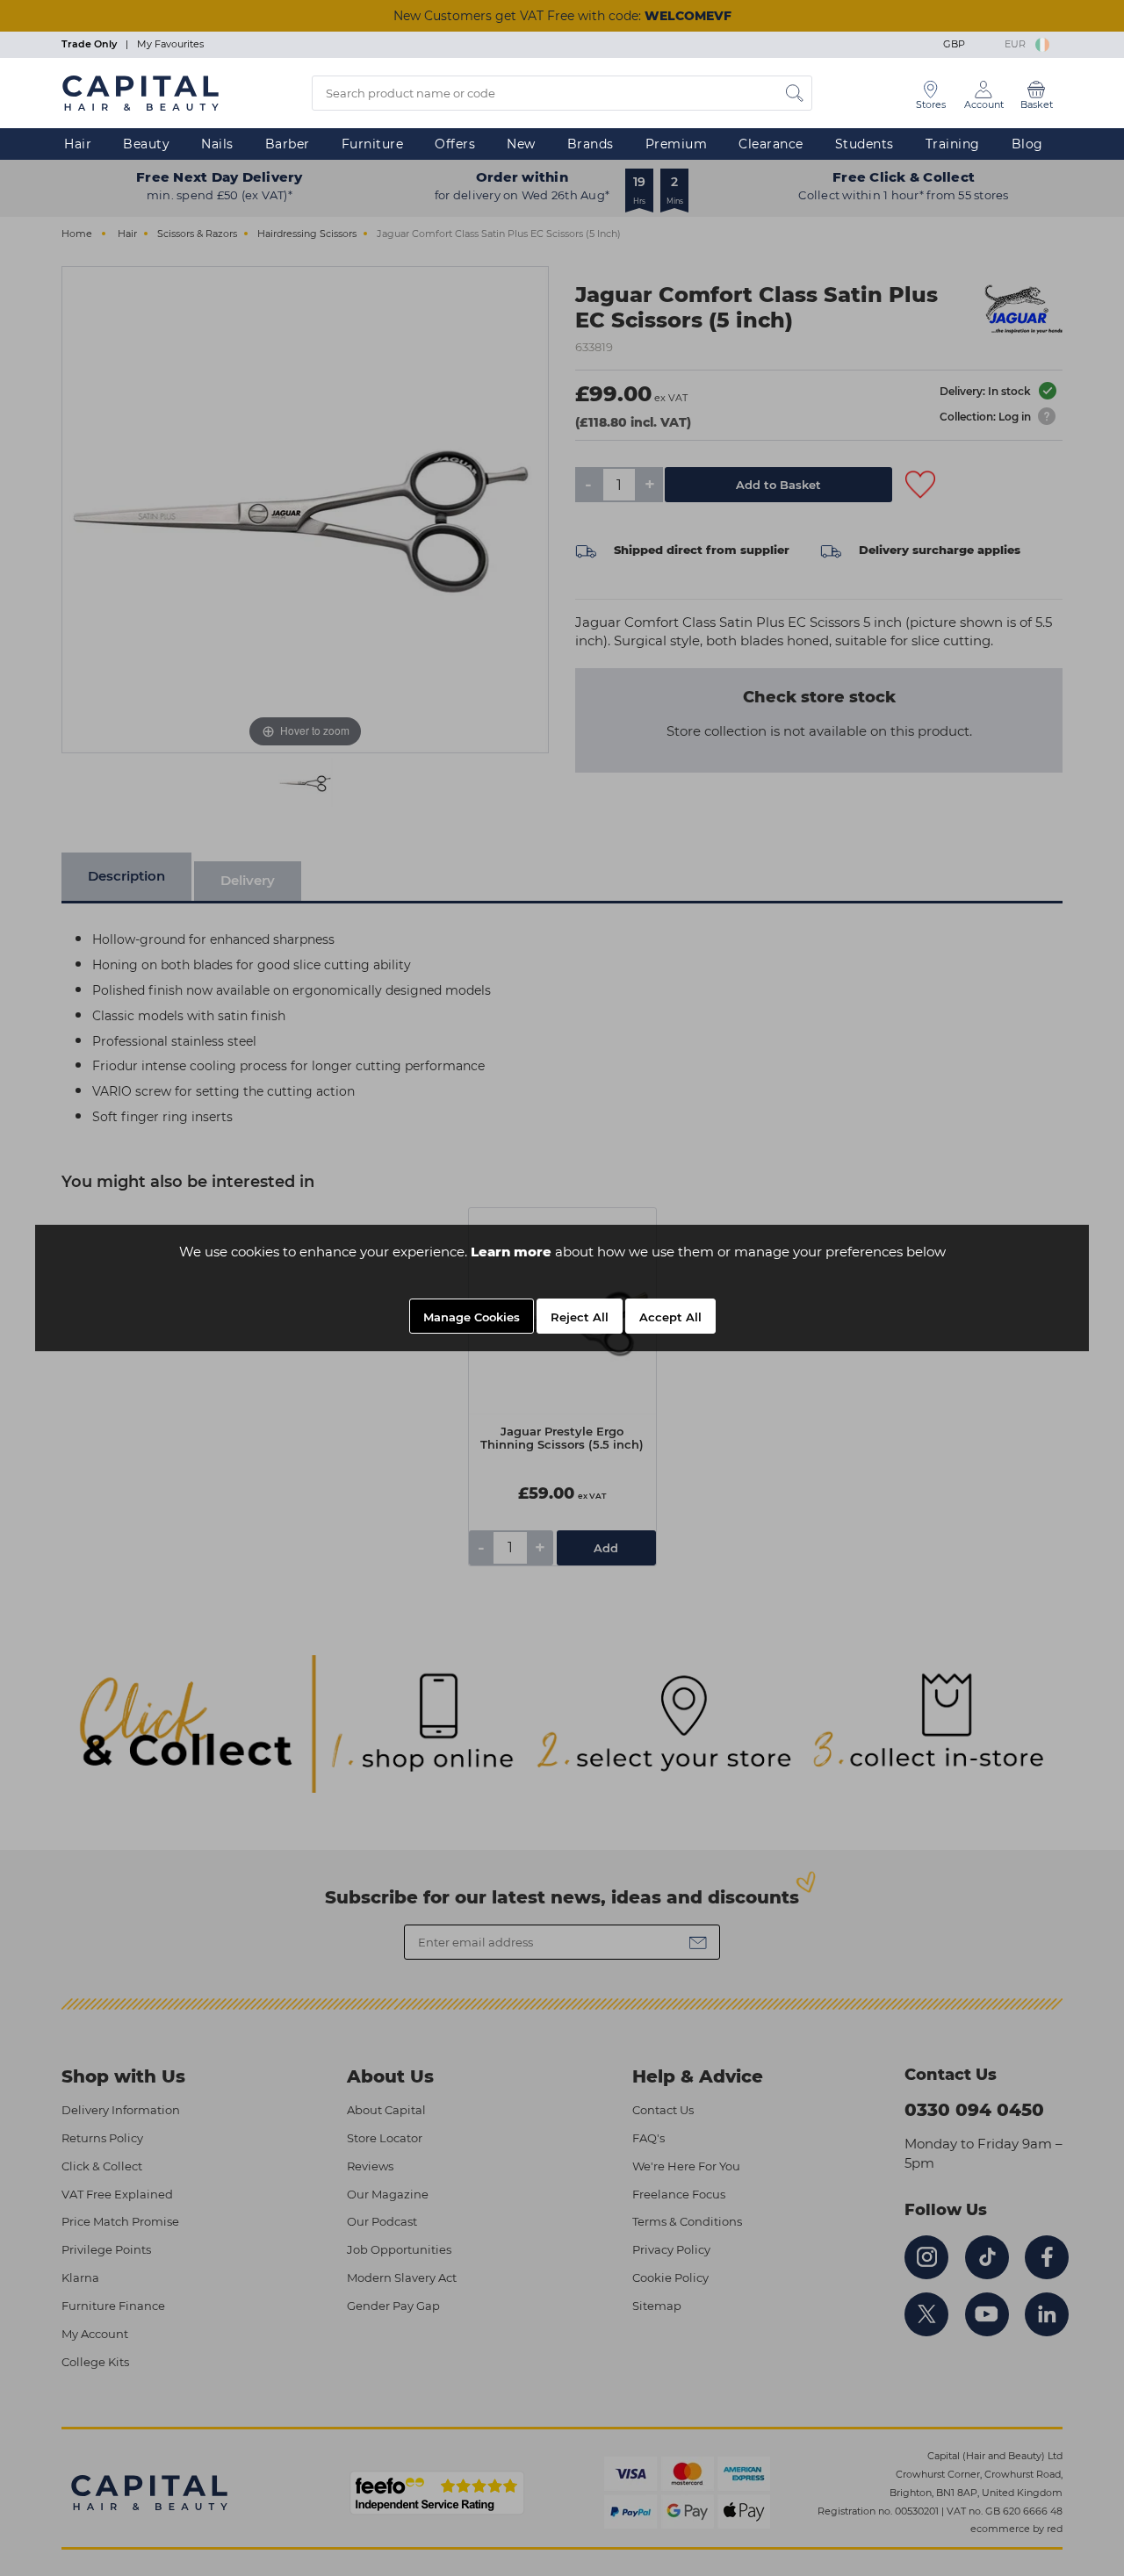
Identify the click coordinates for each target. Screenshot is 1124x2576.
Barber (288, 144)
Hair (78, 144)
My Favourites (170, 44)
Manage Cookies (472, 1317)
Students (865, 144)
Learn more (511, 1252)
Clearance (771, 144)
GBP (957, 44)
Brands (591, 144)
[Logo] (140, 92)
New (521, 144)
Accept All (670, 1317)
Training (953, 144)
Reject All (580, 1317)
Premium (677, 144)
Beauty (146, 144)
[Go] (795, 93)
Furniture (373, 144)
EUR (1018, 44)
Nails (217, 144)
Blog (1027, 144)
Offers (455, 144)
